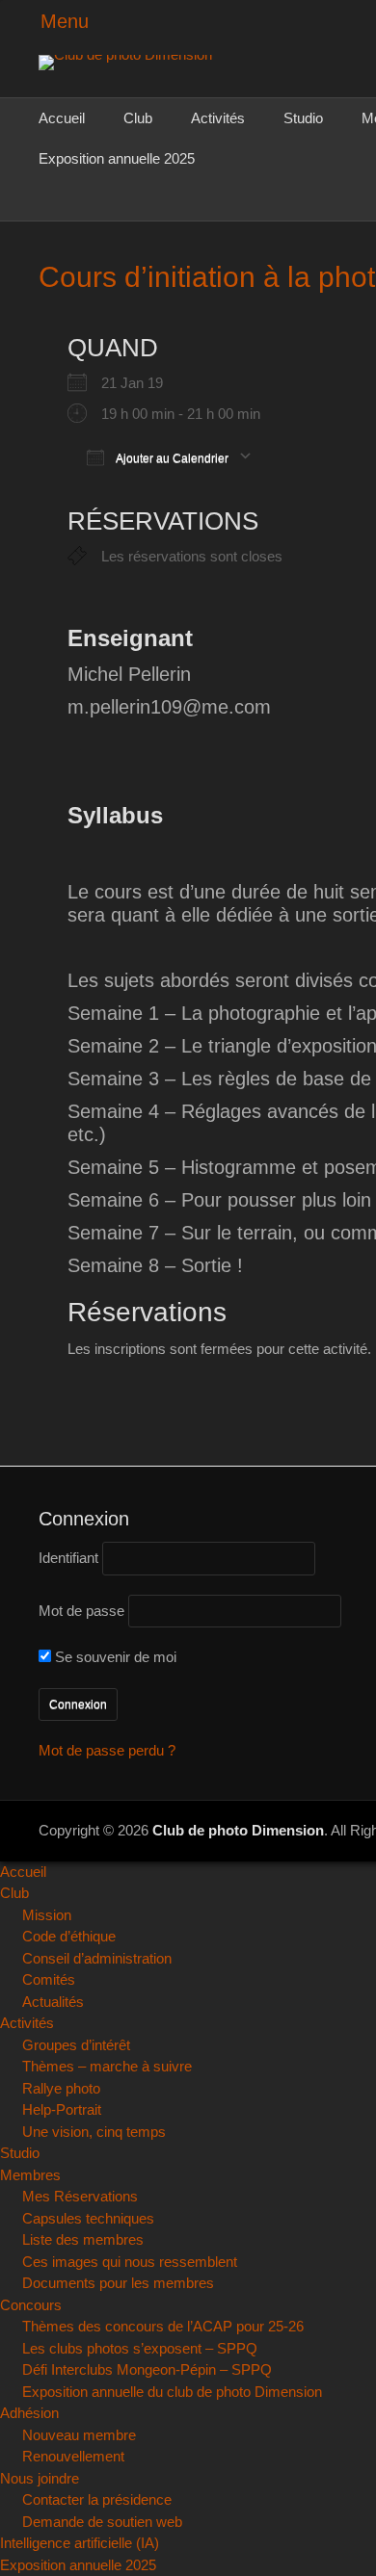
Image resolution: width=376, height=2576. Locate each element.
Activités (218, 118)
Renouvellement (73, 2456)
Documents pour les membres (118, 2283)
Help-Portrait (62, 2109)
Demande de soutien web (102, 2522)
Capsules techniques (88, 2218)
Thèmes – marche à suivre (107, 2066)
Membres (30, 2175)
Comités (49, 1979)
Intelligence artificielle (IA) (80, 2543)
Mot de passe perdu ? (107, 1750)
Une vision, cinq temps (94, 2132)
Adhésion (29, 2413)
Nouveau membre (79, 2435)
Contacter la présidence (97, 2499)
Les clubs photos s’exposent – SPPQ (140, 2348)
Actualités (53, 2002)
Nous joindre (40, 2478)
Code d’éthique (69, 1936)
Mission (47, 1915)
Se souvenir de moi (114, 1657)
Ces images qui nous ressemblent (130, 2262)
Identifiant (68, 1558)
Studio (303, 118)
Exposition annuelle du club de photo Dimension (172, 2392)
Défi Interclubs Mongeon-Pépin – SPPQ (147, 2369)
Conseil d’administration (97, 1958)
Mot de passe (81, 1611)
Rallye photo (61, 2088)
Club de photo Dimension (238, 1830)
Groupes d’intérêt (76, 2045)
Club (138, 118)
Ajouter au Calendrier (171, 458)
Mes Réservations (80, 2196)
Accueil (62, 118)
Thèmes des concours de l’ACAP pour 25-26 (163, 2326)
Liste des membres (83, 2239)
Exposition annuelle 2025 (117, 158)
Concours (31, 2305)
